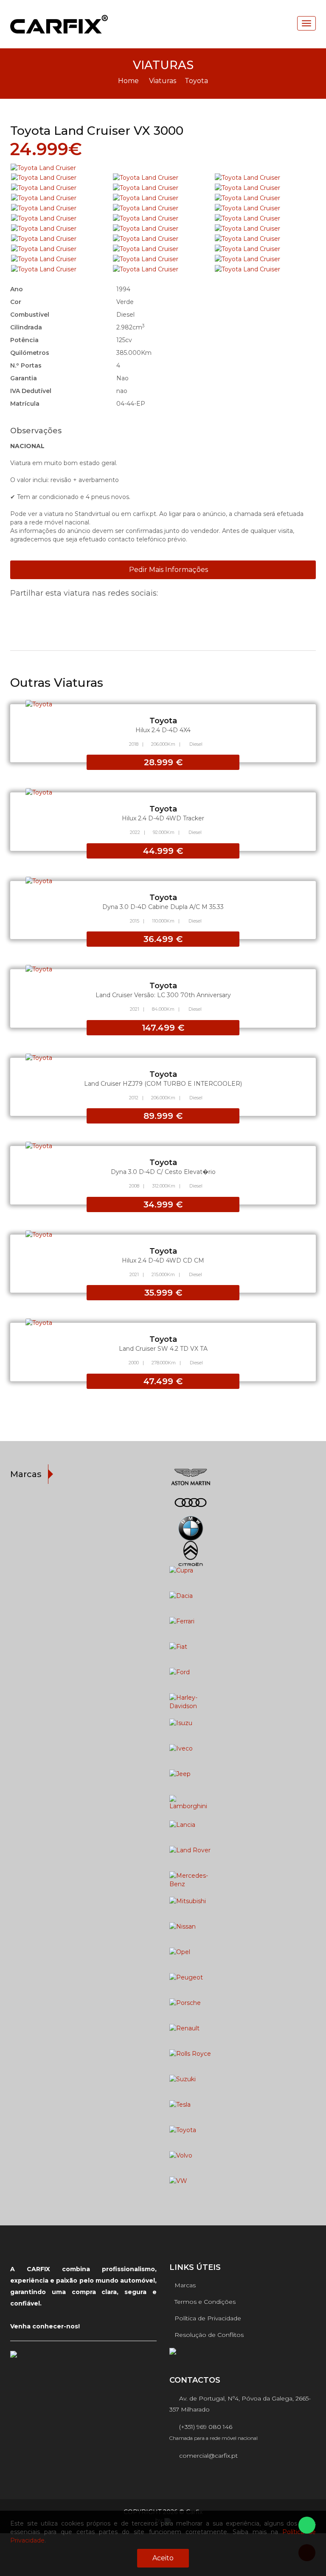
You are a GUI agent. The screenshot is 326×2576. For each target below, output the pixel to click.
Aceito (163, 2558)
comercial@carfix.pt (206, 2456)
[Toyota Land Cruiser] (163, 168)
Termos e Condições (205, 2302)
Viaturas (163, 81)
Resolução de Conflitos (209, 2335)
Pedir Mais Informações (168, 570)
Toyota (196, 81)
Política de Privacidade (208, 2318)
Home (128, 81)
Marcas (185, 2285)
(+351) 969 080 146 (203, 2427)
